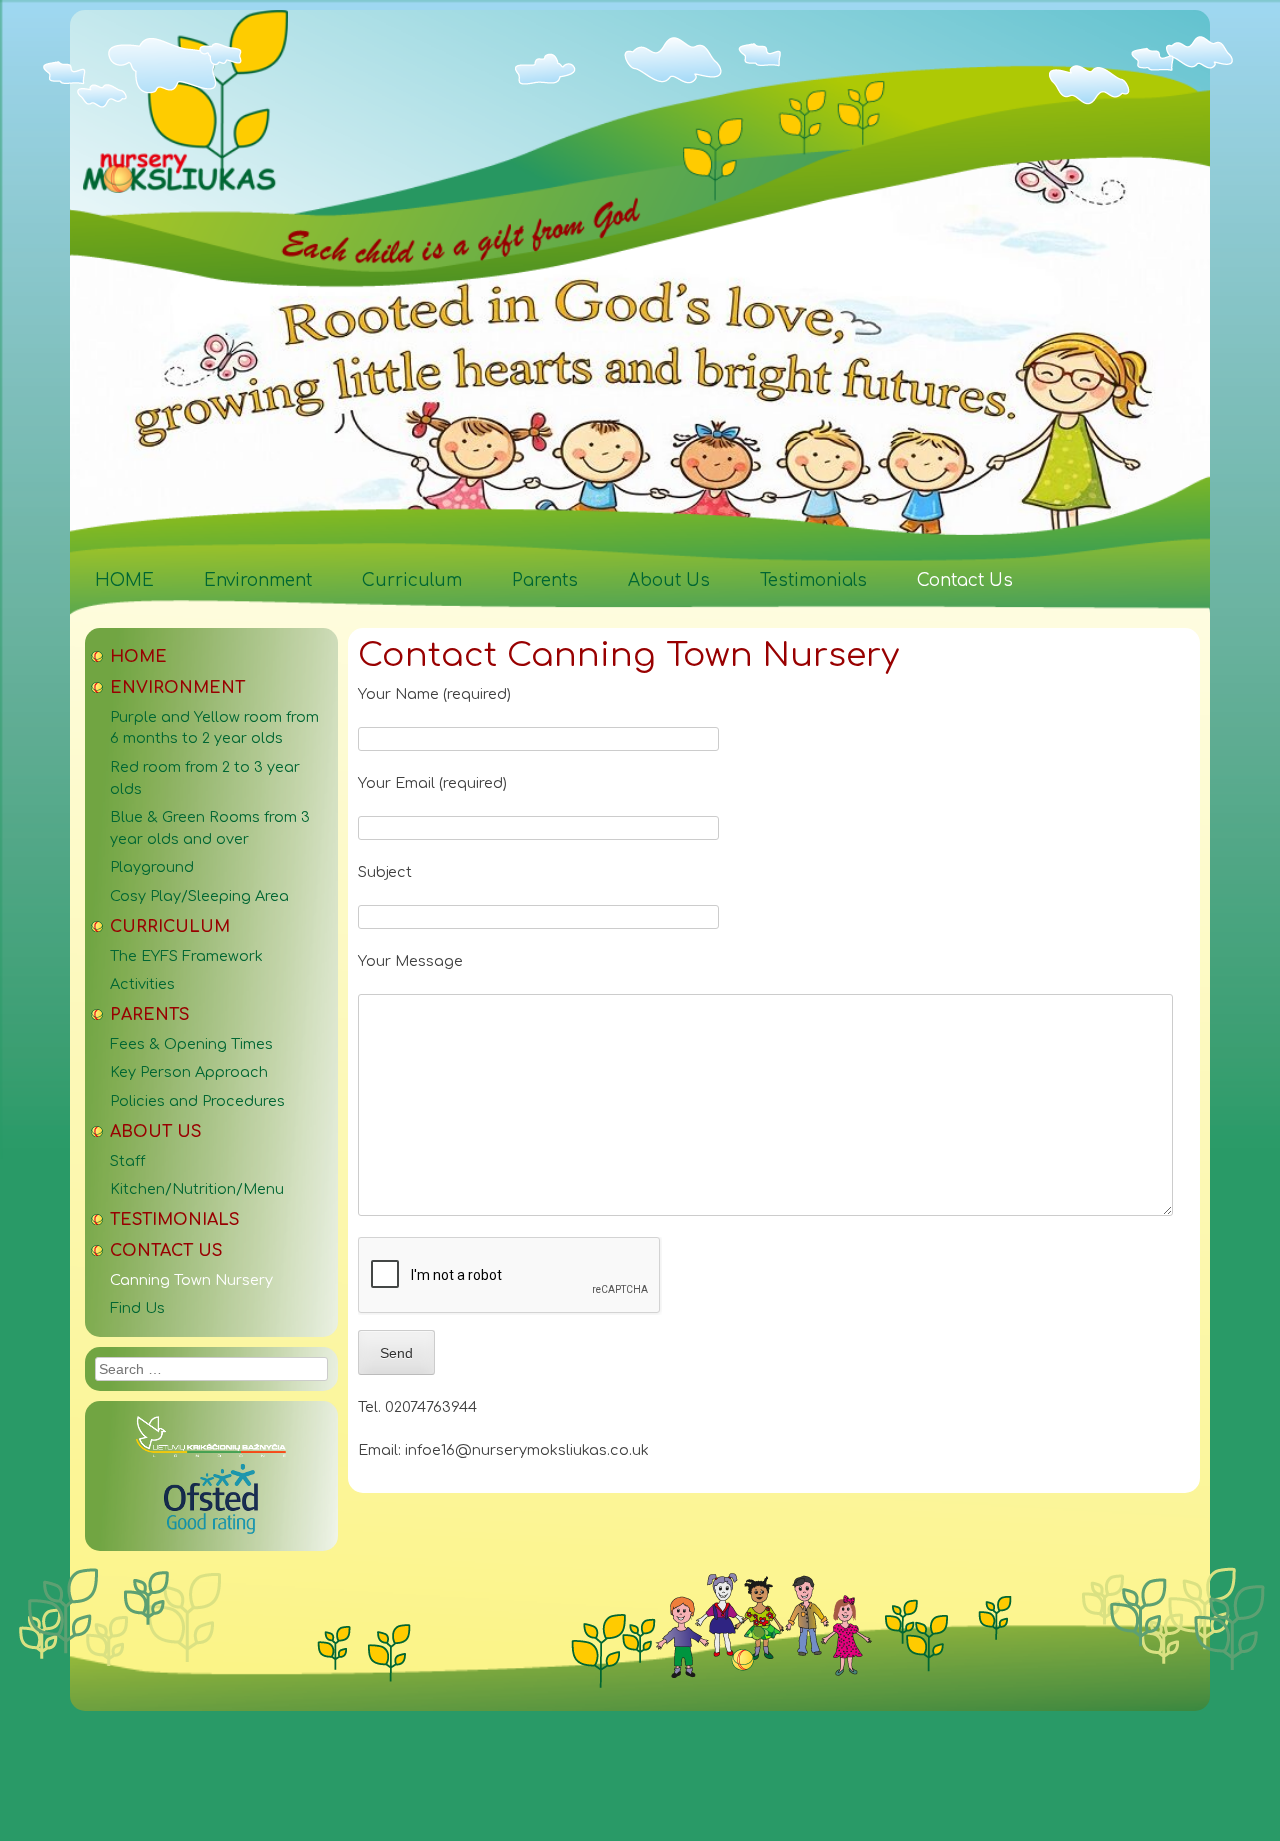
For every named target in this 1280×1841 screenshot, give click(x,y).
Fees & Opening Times (191, 1044)
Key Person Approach (189, 1072)
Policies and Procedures (197, 1101)
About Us (669, 580)
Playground (152, 867)
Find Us (137, 1308)
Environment (258, 580)
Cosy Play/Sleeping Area (199, 896)
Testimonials (813, 580)
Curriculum (412, 580)
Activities (142, 984)
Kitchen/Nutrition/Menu (197, 1189)
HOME (124, 580)
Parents (545, 580)
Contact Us (965, 580)
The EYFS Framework (186, 956)
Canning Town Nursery (191, 1280)
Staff (127, 1161)
